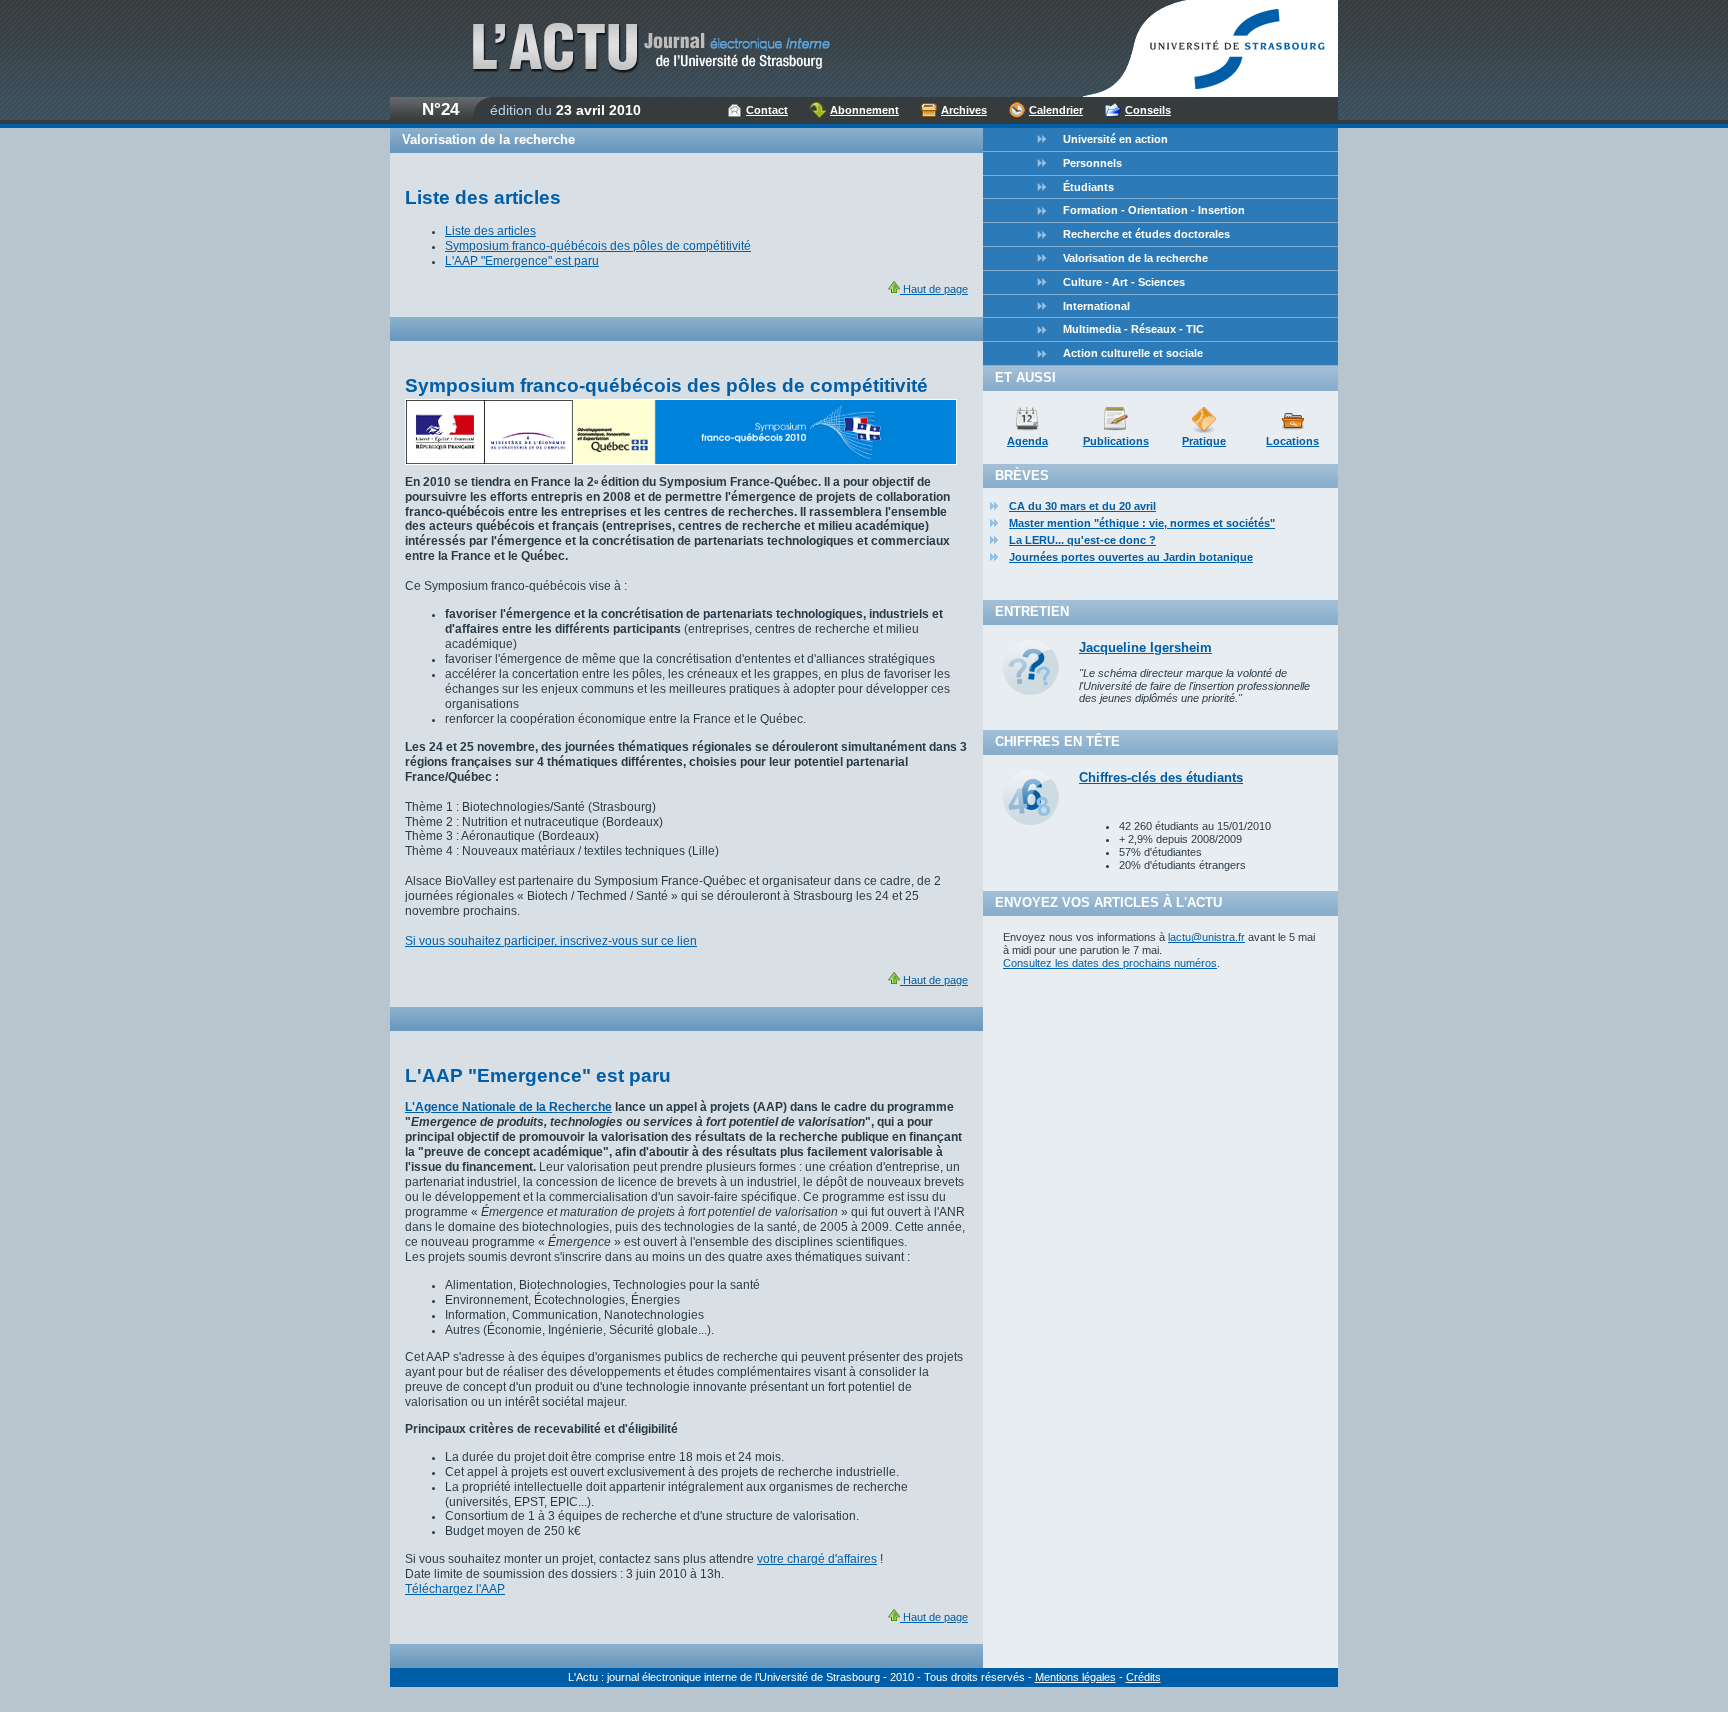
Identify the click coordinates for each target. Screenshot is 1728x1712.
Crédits (1143, 1677)
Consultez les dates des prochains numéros (1110, 963)
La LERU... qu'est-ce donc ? (1082, 540)
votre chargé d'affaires (817, 1559)
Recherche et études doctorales (1146, 234)
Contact (767, 110)
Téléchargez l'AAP (455, 1589)
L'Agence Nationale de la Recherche (508, 1107)
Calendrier (1056, 110)
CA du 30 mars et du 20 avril (1082, 506)
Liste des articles (490, 231)
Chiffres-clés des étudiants (1161, 777)
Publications (1116, 441)
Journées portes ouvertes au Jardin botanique (1131, 557)
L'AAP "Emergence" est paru (522, 261)
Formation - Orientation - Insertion (1154, 210)
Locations (1292, 441)
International (1096, 306)
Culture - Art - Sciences (1124, 282)
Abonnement (864, 110)
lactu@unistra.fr (1206, 937)
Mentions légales (1075, 1677)
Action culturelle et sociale (1133, 353)
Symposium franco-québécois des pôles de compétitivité (598, 246)
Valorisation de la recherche (1135, 258)
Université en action (1115, 139)
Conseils (1148, 110)
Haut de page (934, 289)
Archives (964, 110)
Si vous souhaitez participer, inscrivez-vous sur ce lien (551, 941)
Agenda (1027, 441)
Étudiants (1088, 187)
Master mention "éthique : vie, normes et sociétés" (1142, 523)
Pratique (1204, 441)
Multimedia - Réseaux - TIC (1133, 329)
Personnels (1092, 163)
